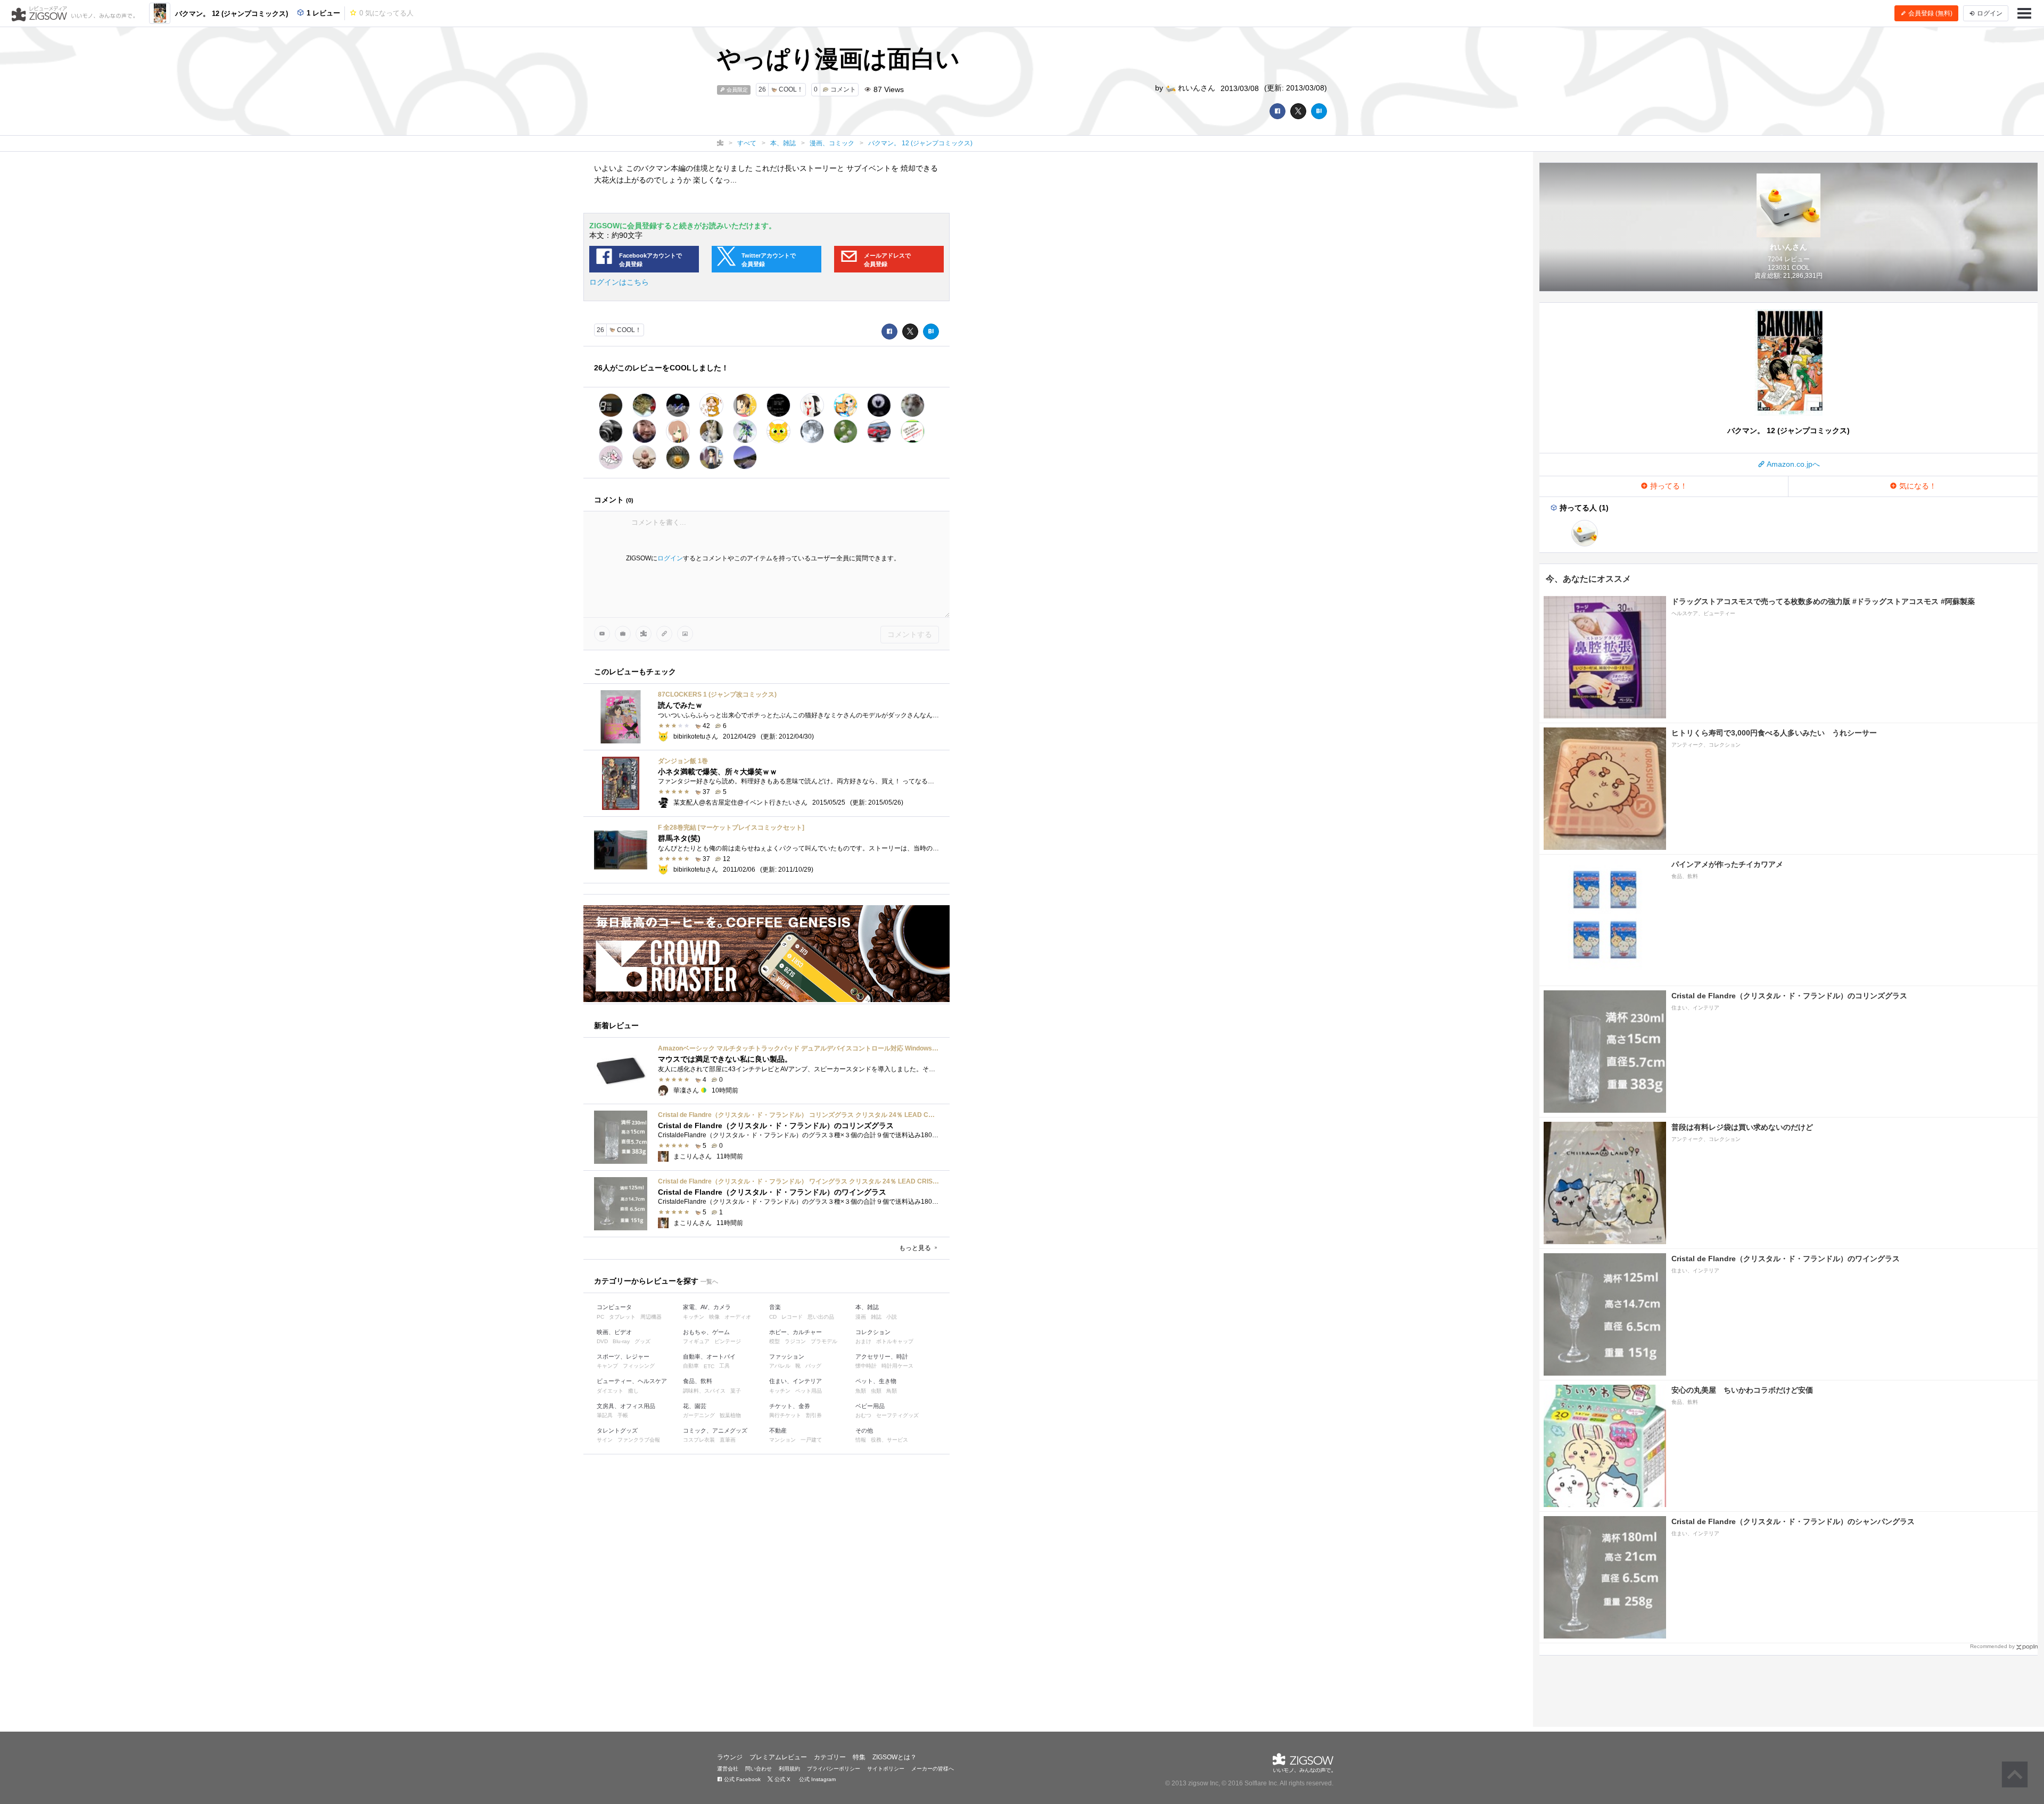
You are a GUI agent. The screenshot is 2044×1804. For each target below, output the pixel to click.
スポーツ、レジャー (623, 1356)
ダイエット (610, 1391)
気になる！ (1917, 486)
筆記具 (605, 1415)
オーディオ (738, 1317)
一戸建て (811, 1440)
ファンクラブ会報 (639, 1440)
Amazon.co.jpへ (1792, 464)
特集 (859, 1757)
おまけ (863, 1341)
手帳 (623, 1415)
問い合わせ (759, 1769)
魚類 (861, 1391)
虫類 (876, 1391)
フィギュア (696, 1341)
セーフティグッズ (897, 1415)
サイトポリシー (886, 1769)
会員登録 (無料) (1930, 13)
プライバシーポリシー (834, 1769)
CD (773, 1317)
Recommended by (1992, 1646)
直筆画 (728, 1440)
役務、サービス (889, 1440)
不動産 (778, 1430)
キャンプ (607, 1366)
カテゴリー (830, 1757)
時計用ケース (897, 1366)
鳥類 (892, 1391)
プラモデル (824, 1341)
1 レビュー (322, 13)
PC (600, 1317)
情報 (861, 1440)
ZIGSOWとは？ (895, 1757)
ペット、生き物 (876, 1381)
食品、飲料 (698, 1381)
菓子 (736, 1391)
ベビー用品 (870, 1406)
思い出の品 (821, 1317)
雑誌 (876, 1317)
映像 (714, 1317)
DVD (602, 1341)
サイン (605, 1440)
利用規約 (789, 1769)
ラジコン (795, 1341)
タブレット (622, 1317)
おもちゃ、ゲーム (706, 1332)
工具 (724, 1366)
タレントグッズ (617, 1430)
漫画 (861, 1317)
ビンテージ (728, 1341)
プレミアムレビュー (778, 1757)
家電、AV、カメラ (707, 1307)
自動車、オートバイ (709, 1356)
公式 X (782, 1779)
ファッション (787, 1356)
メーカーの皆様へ (933, 1769)
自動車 (691, 1366)
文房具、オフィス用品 (626, 1406)
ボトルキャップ (895, 1341)
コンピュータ (614, 1307)
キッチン (694, 1317)
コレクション (873, 1332)
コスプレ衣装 (699, 1440)
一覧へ (709, 1281)
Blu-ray (621, 1341)
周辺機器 (651, 1317)
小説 (892, 1317)
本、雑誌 (867, 1307)
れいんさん (1196, 88)
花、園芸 (695, 1406)
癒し (633, 1391)
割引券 (814, 1415)
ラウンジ (730, 1757)
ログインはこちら (619, 282)
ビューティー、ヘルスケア (632, 1381)
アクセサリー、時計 (882, 1356)
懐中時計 (866, 1366)
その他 (864, 1430)
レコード (792, 1317)
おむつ (863, 1415)
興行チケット (785, 1415)
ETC (709, 1366)
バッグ (813, 1366)
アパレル (780, 1366)
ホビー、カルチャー (796, 1332)
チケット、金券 (790, 1406)
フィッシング (639, 1366)
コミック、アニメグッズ (715, 1430)
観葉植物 (730, 1415)
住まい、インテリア (796, 1381)
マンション (782, 1440)
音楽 (775, 1307)
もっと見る (916, 1248)
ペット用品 (809, 1391)
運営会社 (728, 1769)
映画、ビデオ (614, 1332)
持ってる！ (1668, 486)
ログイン (670, 558)
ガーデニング (699, 1415)
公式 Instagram (817, 1779)
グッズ (642, 1341)
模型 (774, 1341)
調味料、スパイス (704, 1391)
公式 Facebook (741, 1779)
